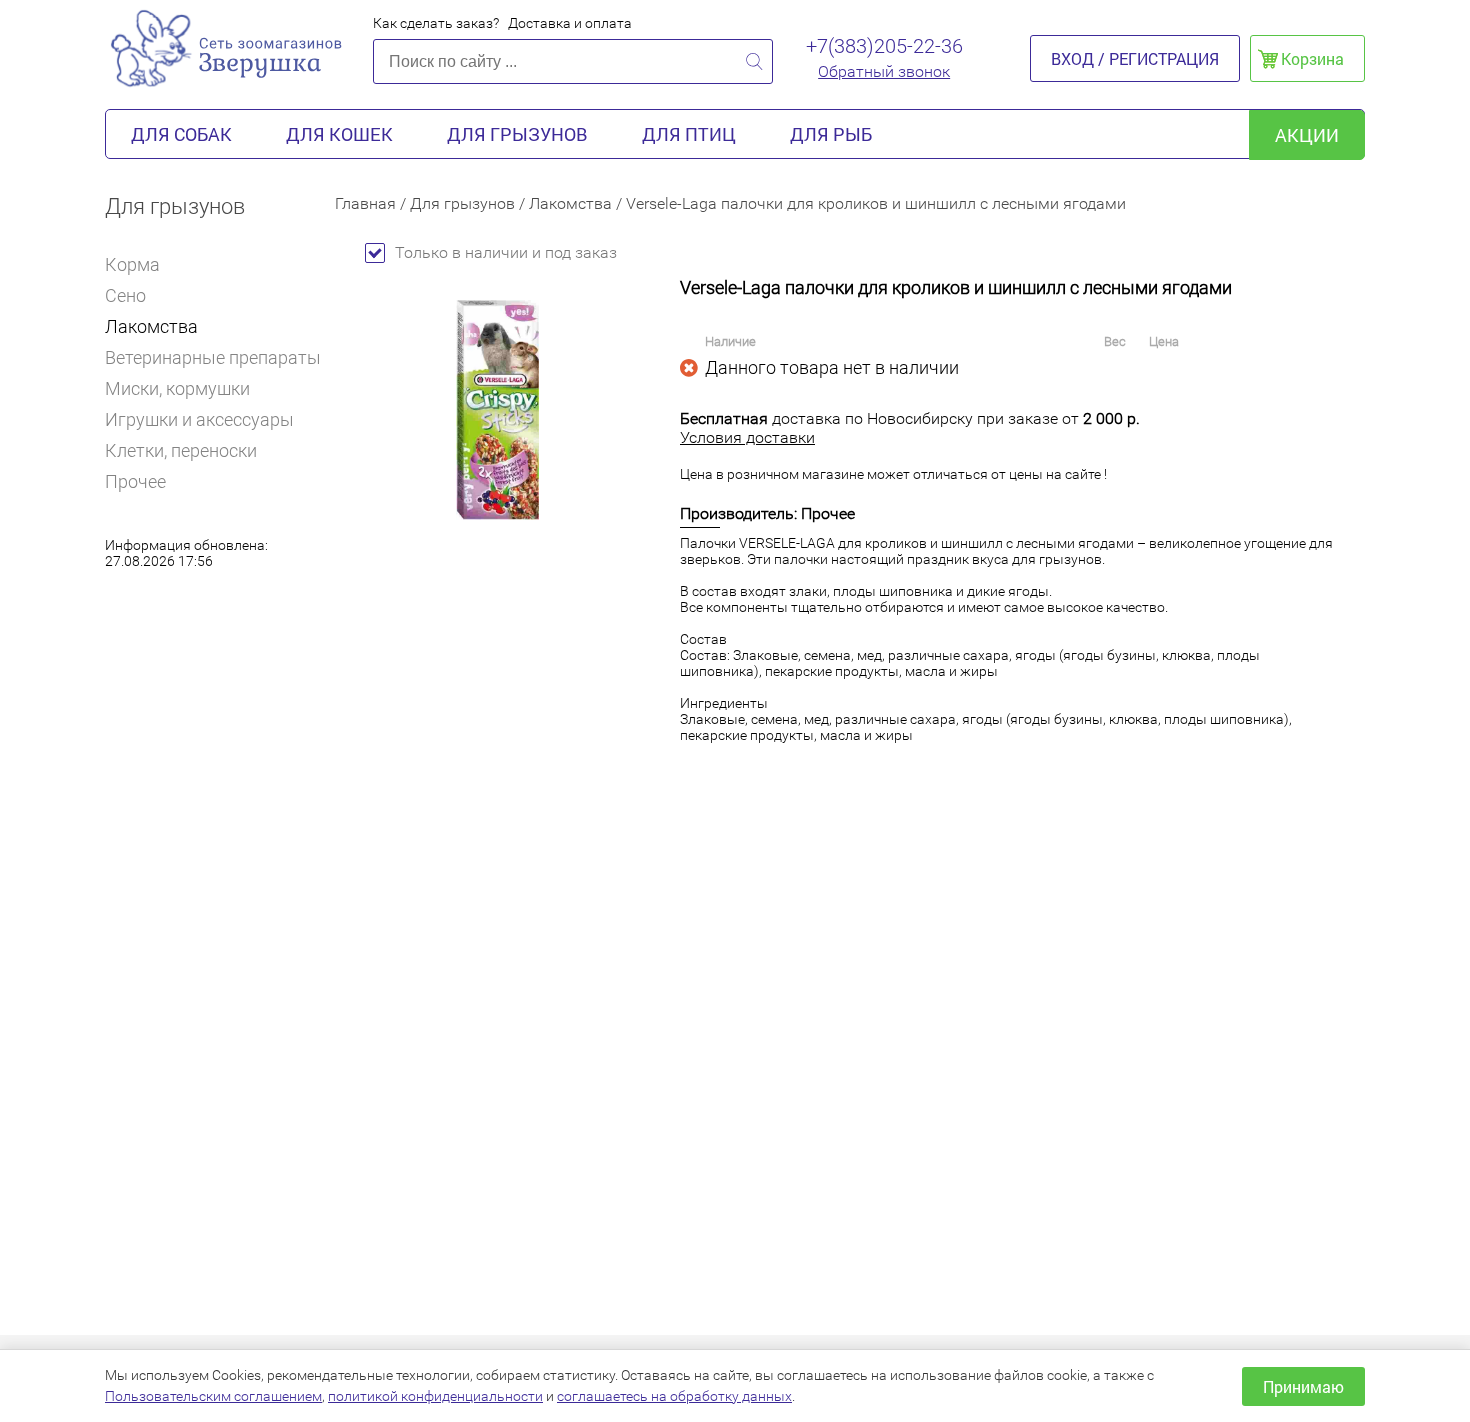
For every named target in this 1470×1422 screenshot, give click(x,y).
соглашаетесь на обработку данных (674, 1396)
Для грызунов (517, 134)
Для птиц (689, 134)
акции (1307, 135)
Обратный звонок (884, 71)
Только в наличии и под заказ (506, 252)
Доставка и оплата (570, 23)
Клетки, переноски (181, 450)
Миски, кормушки (177, 388)
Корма (132, 264)
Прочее (135, 481)
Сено (125, 295)
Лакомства (151, 326)
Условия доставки (747, 437)
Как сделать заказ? (436, 23)
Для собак (181, 134)
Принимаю (1303, 1386)
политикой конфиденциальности (435, 1396)
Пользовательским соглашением (213, 1396)
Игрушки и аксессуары (199, 419)
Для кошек (339, 134)
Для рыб (831, 134)
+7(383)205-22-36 (884, 46)
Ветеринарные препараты (213, 357)
